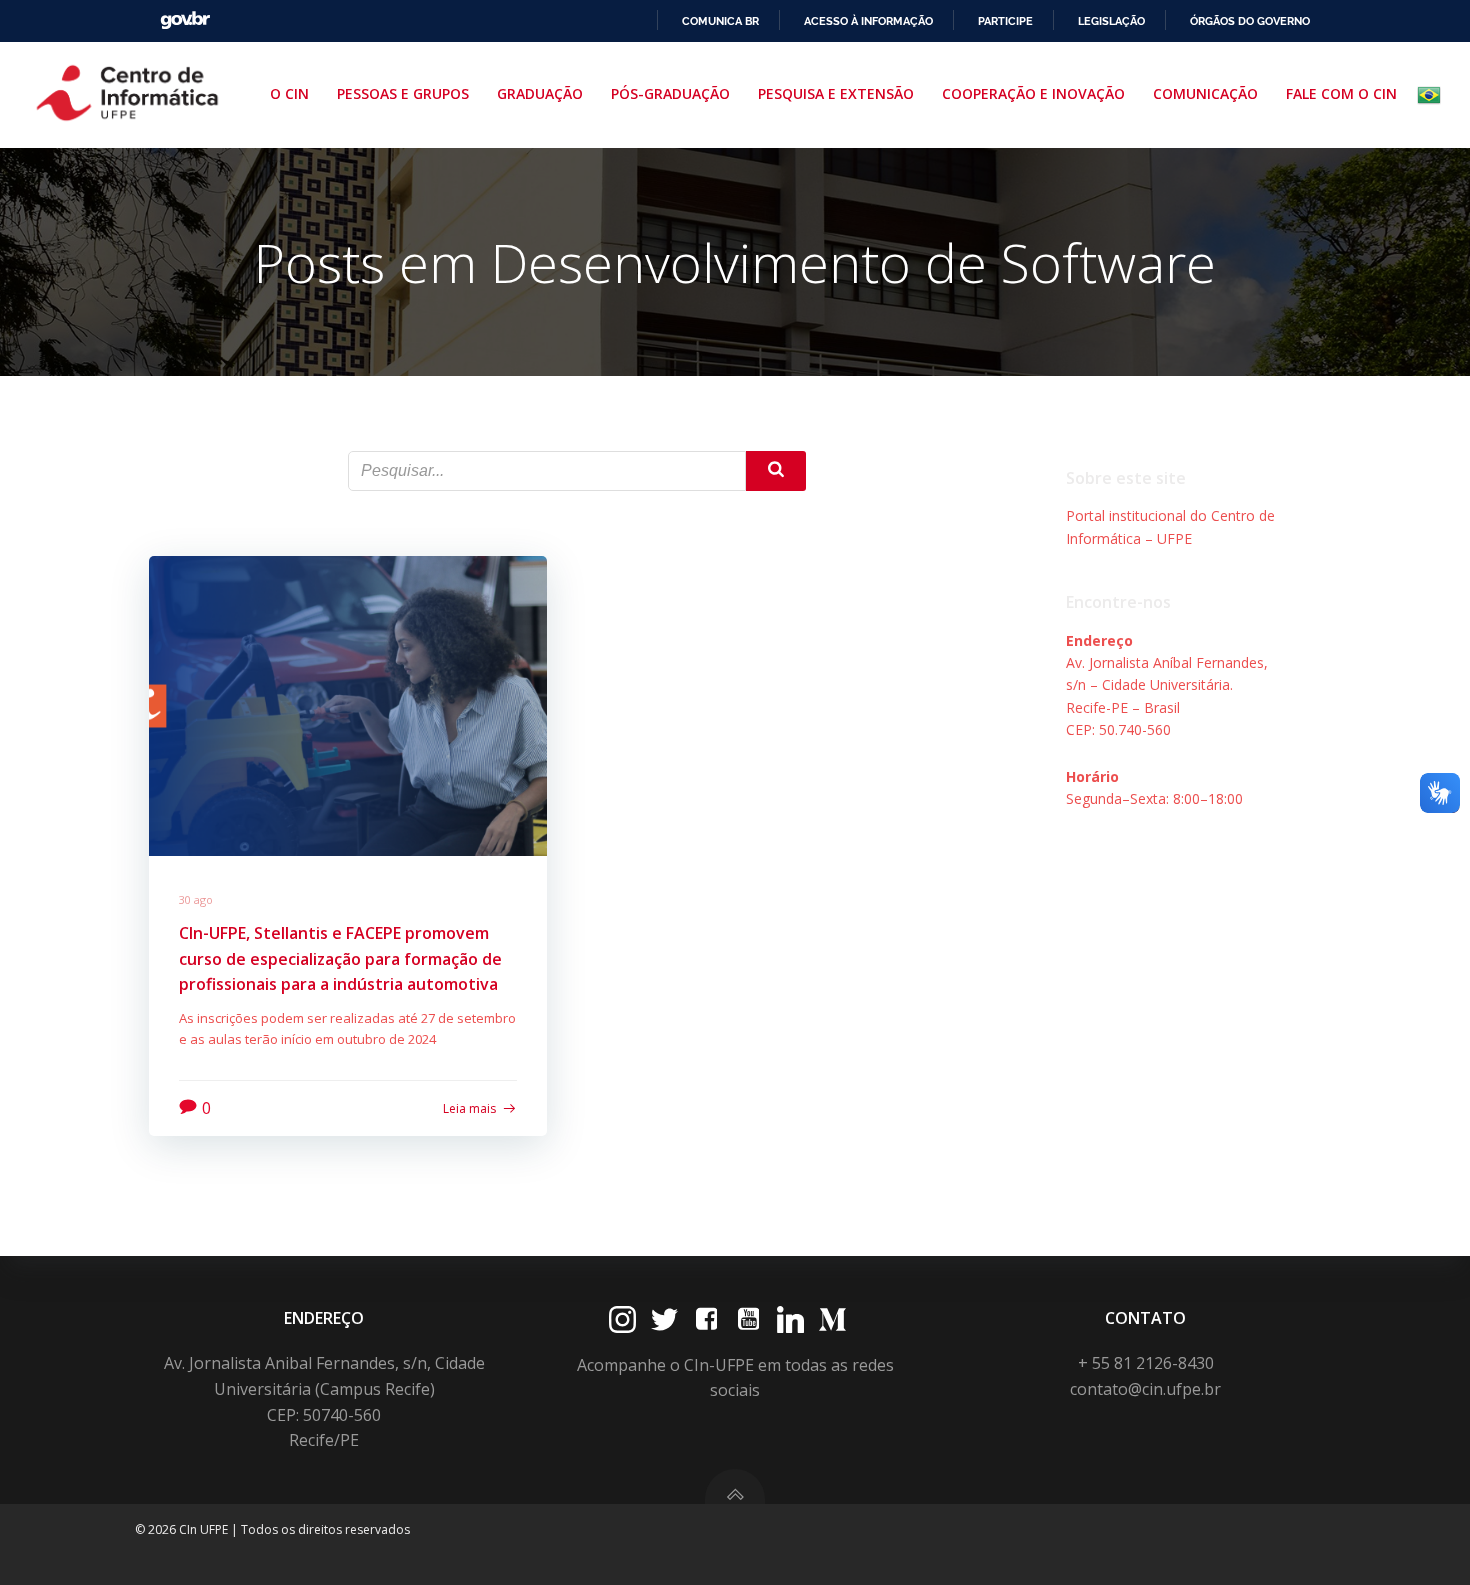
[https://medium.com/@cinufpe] (832, 1319)
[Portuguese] (1433, 95)
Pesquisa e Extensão (836, 93)
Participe (1005, 21)
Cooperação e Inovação (1033, 93)
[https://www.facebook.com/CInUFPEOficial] (706, 1319)
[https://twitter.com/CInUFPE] (664, 1319)
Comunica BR (720, 21)
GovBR (185, 20)
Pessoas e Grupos (403, 93)
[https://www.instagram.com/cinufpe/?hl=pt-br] (622, 1319)
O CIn (289, 93)
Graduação (540, 93)
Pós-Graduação (670, 93)
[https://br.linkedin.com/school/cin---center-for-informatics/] (790, 1319)
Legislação (1111, 21)
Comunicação (1205, 93)
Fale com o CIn (1341, 93)
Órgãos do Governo (1250, 21)
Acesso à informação (868, 21)
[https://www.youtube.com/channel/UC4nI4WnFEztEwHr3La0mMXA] (748, 1319)
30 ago (196, 899)
